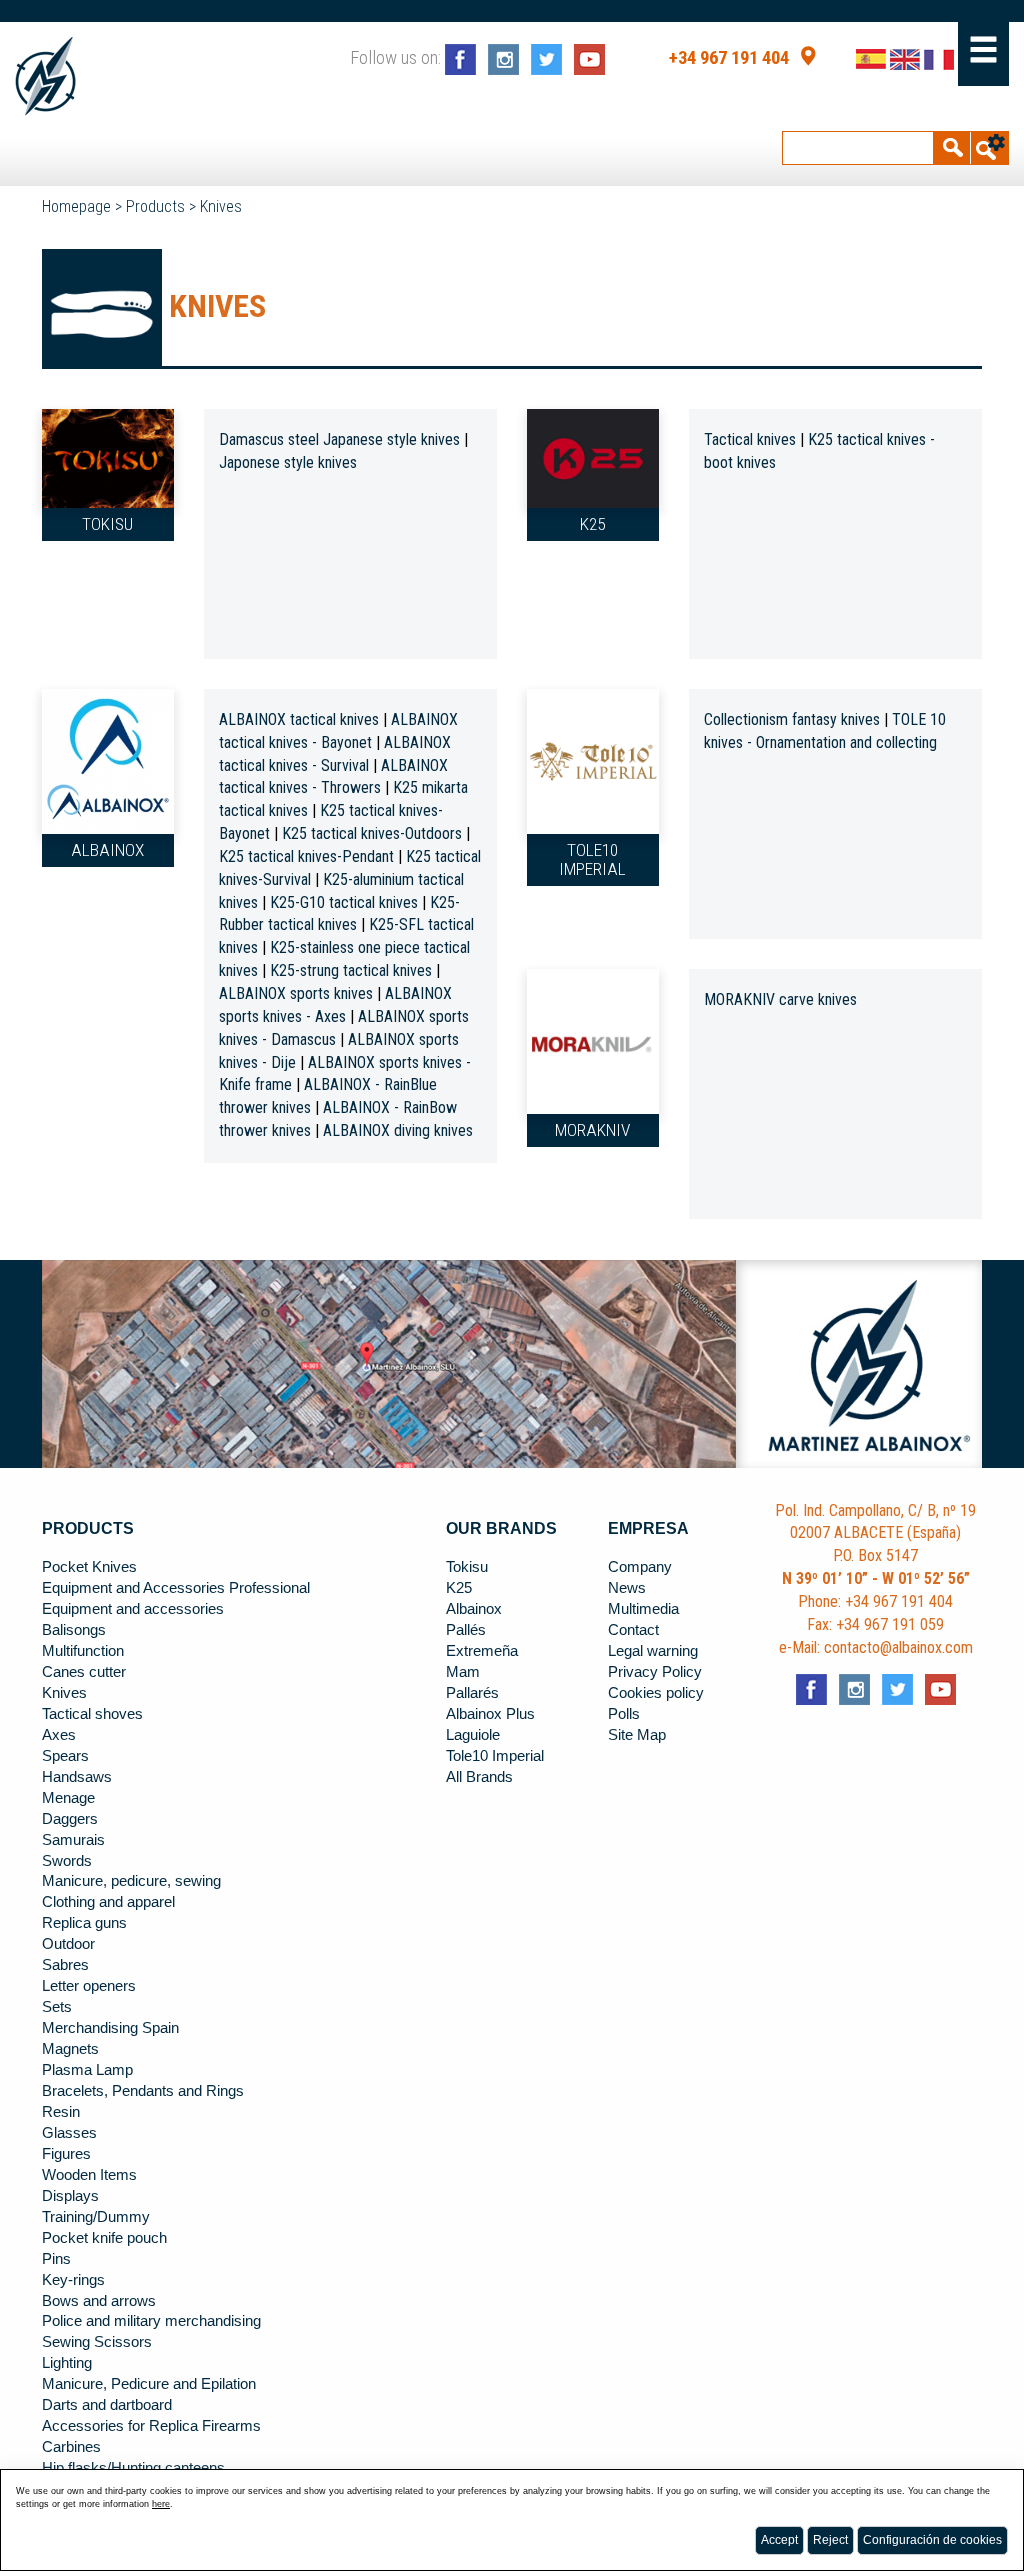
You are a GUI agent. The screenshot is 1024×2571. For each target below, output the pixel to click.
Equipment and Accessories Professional (176, 1588)
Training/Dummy (96, 2217)
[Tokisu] (108, 457)
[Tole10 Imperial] (593, 760)
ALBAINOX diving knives (398, 1130)
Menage (68, 1798)
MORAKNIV (592, 1130)
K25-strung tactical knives (351, 970)
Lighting (67, 2363)
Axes (59, 1735)
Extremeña (482, 1651)
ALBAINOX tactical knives (299, 719)
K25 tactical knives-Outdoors (372, 833)
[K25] (593, 457)
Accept (779, 2540)
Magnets (70, 2049)
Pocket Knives (89, 1567)
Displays (70, 2196)
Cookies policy (656, 1693)
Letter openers (89, 1986)
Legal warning (653, 1651)
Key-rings (73, 2280)
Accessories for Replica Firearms (151, 2426)
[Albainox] (108, 760)
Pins (56, 2259)
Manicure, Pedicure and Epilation (149, 2384)
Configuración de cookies (932, 2540)
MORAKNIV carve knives (780, 999)
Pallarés (472, 1693)
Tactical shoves (92, 1714)
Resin (61, 2112)
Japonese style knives (288, 462)
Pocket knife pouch (104, 2238)
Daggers (70, 1819)
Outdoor (68, 1944)
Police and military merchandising (151, 2321)
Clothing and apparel (108, 1902)
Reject (830, 2540)
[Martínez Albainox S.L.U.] (45, 76)
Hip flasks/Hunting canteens (133, 2468)
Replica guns (84, 1923)
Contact (633, 1630)
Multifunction (83, 1651)
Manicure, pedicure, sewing (131, 1881)
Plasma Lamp (87, 2070)
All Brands (479, 1777)
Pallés (466, 1630)
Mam (463, 1672)
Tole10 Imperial (592, 859)
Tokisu (107, 524)
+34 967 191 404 (729, 58)
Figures (66, 2154)
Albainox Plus (490, 1714)
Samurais (73, 1840)
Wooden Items (89, 2175)
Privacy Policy (655, 1672)
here (161, 2504)
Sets (57, 2007)
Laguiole (473, 1735)
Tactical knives (750, 439)
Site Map (637, 1735)
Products (155, 206)
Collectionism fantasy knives (792, 719)
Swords (67, 1861)
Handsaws (77, 1777)
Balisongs (74, 1630)
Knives (221, 206)
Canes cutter (84, 1672)
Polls (624, 1714)
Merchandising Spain (110, 2028)
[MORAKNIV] (593, 1040)
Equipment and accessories (133, 1609)
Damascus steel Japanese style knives (339, 439)
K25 (592, 524)
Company (640, 1567)
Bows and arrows (99, 2301)
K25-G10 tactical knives (344, 902)
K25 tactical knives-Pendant (306, 856)
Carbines (71, 2447)
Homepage (76, 206)
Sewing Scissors (97, 2342)
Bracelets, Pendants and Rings (143, 2091)
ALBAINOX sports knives (298, 993)
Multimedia (643, 1609)
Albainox (107, 850)
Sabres (65, 1965)
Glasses (69, 2133)
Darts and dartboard (107, 2405)
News (627, 1588)
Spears (65, 1756)
